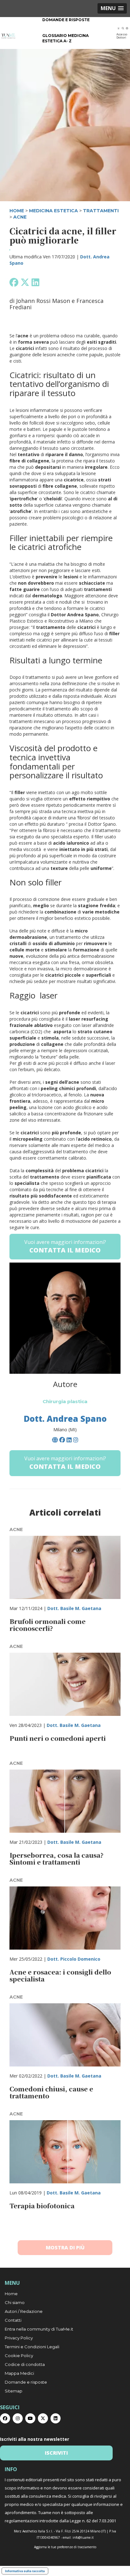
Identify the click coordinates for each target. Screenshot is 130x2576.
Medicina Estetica (53, 211)
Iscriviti (56, 2453)
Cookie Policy (19, 2356)
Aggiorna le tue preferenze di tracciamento (65, 2547)
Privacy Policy (19, 2338)
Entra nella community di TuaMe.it (39, 2329)
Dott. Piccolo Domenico (74, 1959)
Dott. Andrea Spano (65, 1419)
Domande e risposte (66, 20)
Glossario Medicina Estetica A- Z (65, 38)
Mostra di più (65, 2247)
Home (11, 2294)
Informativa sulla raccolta (25, 2571)
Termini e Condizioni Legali (32, 2347)
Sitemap (14, 2391)
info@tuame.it (83, 2537)
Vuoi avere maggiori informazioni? (65, 1246)
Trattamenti (101, 211)
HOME (17, 211)
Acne (20, 217)
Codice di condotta (25, 2364)
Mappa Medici (19, 2373)
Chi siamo (15, 2302)
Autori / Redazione (24, 2311)
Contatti (13, 2320)
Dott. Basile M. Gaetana (74, 1608)
